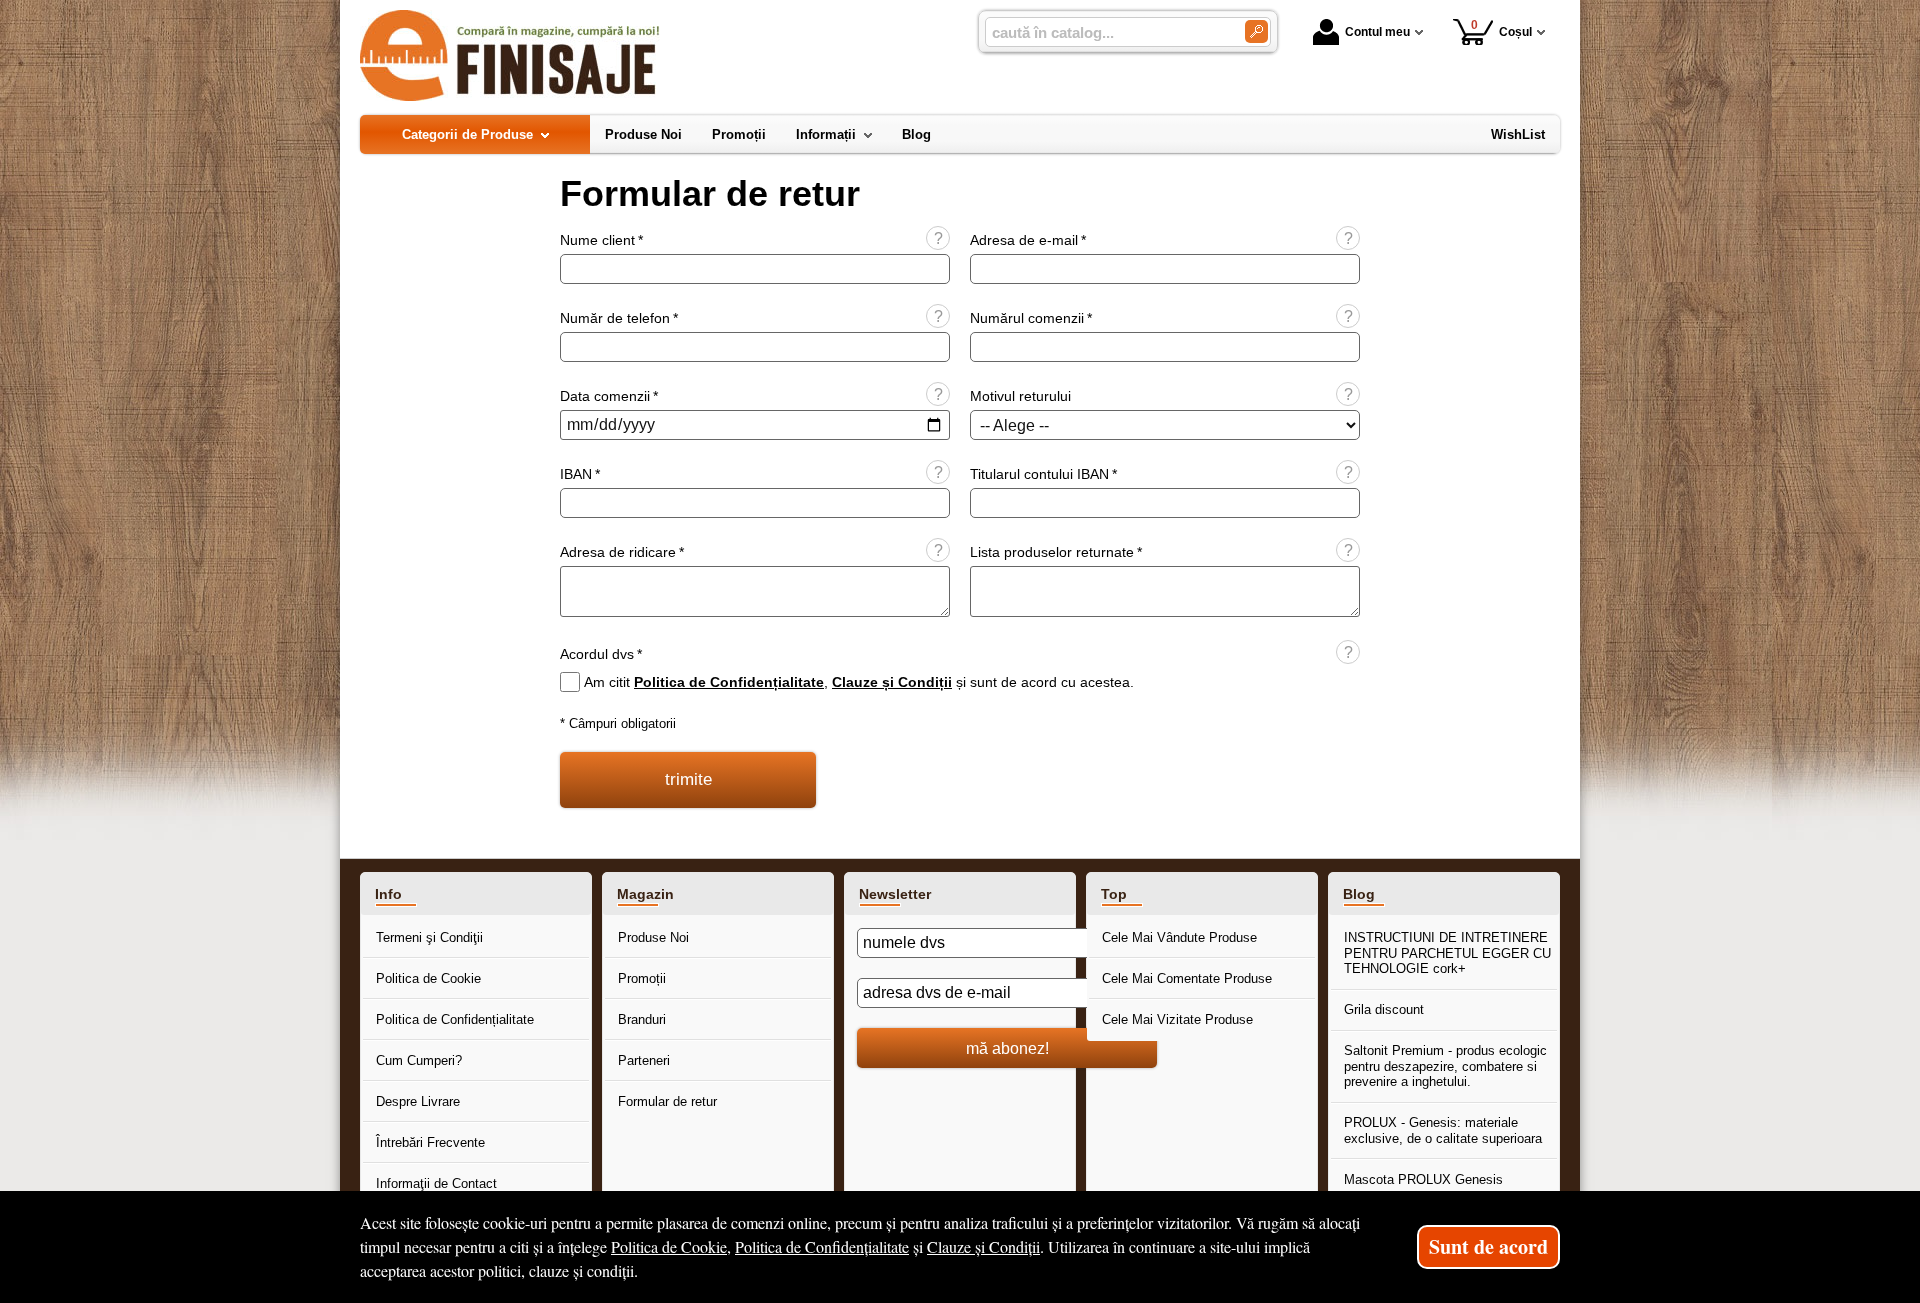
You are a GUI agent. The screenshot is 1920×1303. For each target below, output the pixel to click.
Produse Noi (653, 937)
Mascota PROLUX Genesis (1423, 1179)
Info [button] (388, 894)
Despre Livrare (418, 1101)
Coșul (1502, 28)
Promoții (642, 978)
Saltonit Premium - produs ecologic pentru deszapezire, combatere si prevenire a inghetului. (1445, 1066)
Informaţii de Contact (436, 1183)
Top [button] (1114, 894)
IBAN (580, 474)
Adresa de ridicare (622, 552)
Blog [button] (1359, 894)
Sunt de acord (1488, 1246)
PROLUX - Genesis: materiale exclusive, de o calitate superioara (1443, 1130)
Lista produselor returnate (1056, 552)
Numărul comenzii (1031, 318)
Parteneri (644, 1060)
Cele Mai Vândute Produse (1179, 937)
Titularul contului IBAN (1043, 474)
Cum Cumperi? (419, 1060)
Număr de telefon (619, 318)
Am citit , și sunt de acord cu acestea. (859, 682)
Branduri (642, 1019)
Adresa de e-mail (1028, 240)
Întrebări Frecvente (430, 1142)
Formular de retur (667, 1101)
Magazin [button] (645, 894)
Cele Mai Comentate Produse (1187, 978)
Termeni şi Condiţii (429, 937)
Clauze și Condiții (892, 682)
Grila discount (1384, 1009)
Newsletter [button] (895, 894)
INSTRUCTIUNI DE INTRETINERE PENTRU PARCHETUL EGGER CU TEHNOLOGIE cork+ (1447, 953)
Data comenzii (609, 396)
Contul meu (1377, 32)
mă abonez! (1007, 1048)
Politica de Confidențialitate (729, 682)
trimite (688, 779)
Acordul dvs (601, 654)
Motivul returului (1020, 396)
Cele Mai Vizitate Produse (1177, 1019)
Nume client (601, 240)
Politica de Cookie (428, 978)
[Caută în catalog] (1256, 31)
